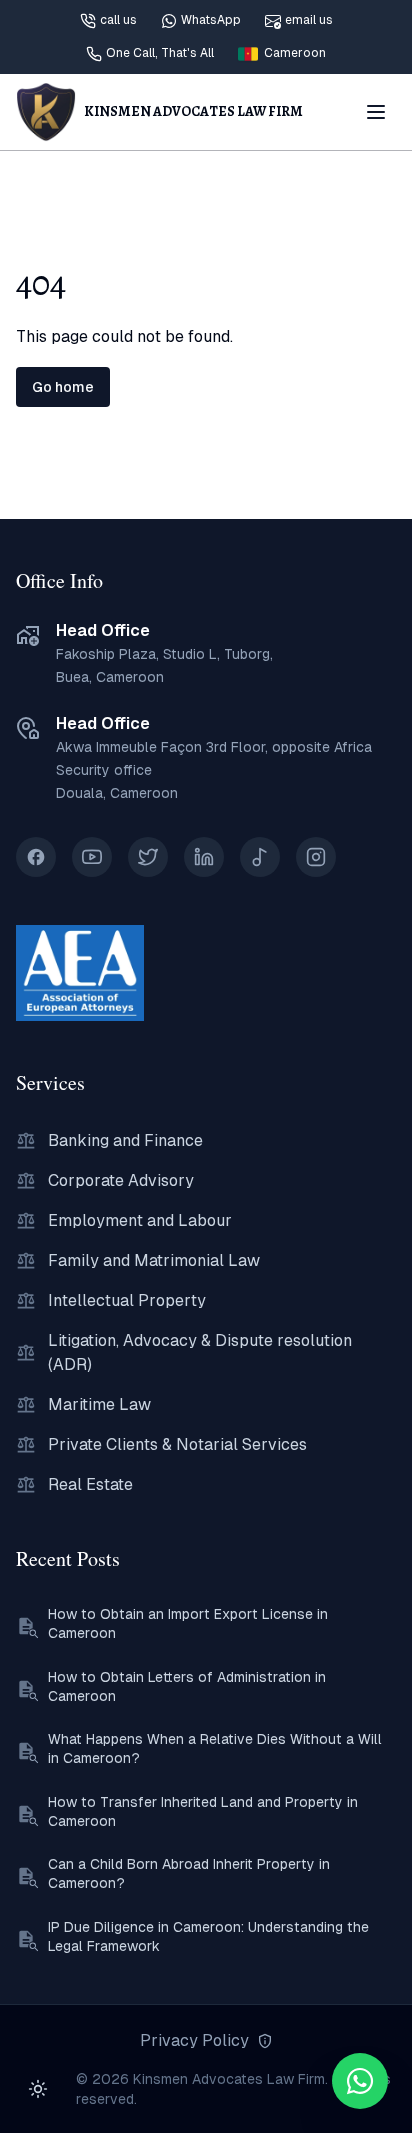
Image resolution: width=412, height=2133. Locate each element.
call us (118, 20)
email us (309, 20)
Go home (63, 387)
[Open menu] (376, 112)
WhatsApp (211, 20)
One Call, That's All (160, 53)
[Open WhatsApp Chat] (360, 2081)
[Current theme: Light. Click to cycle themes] (38, 2089)
